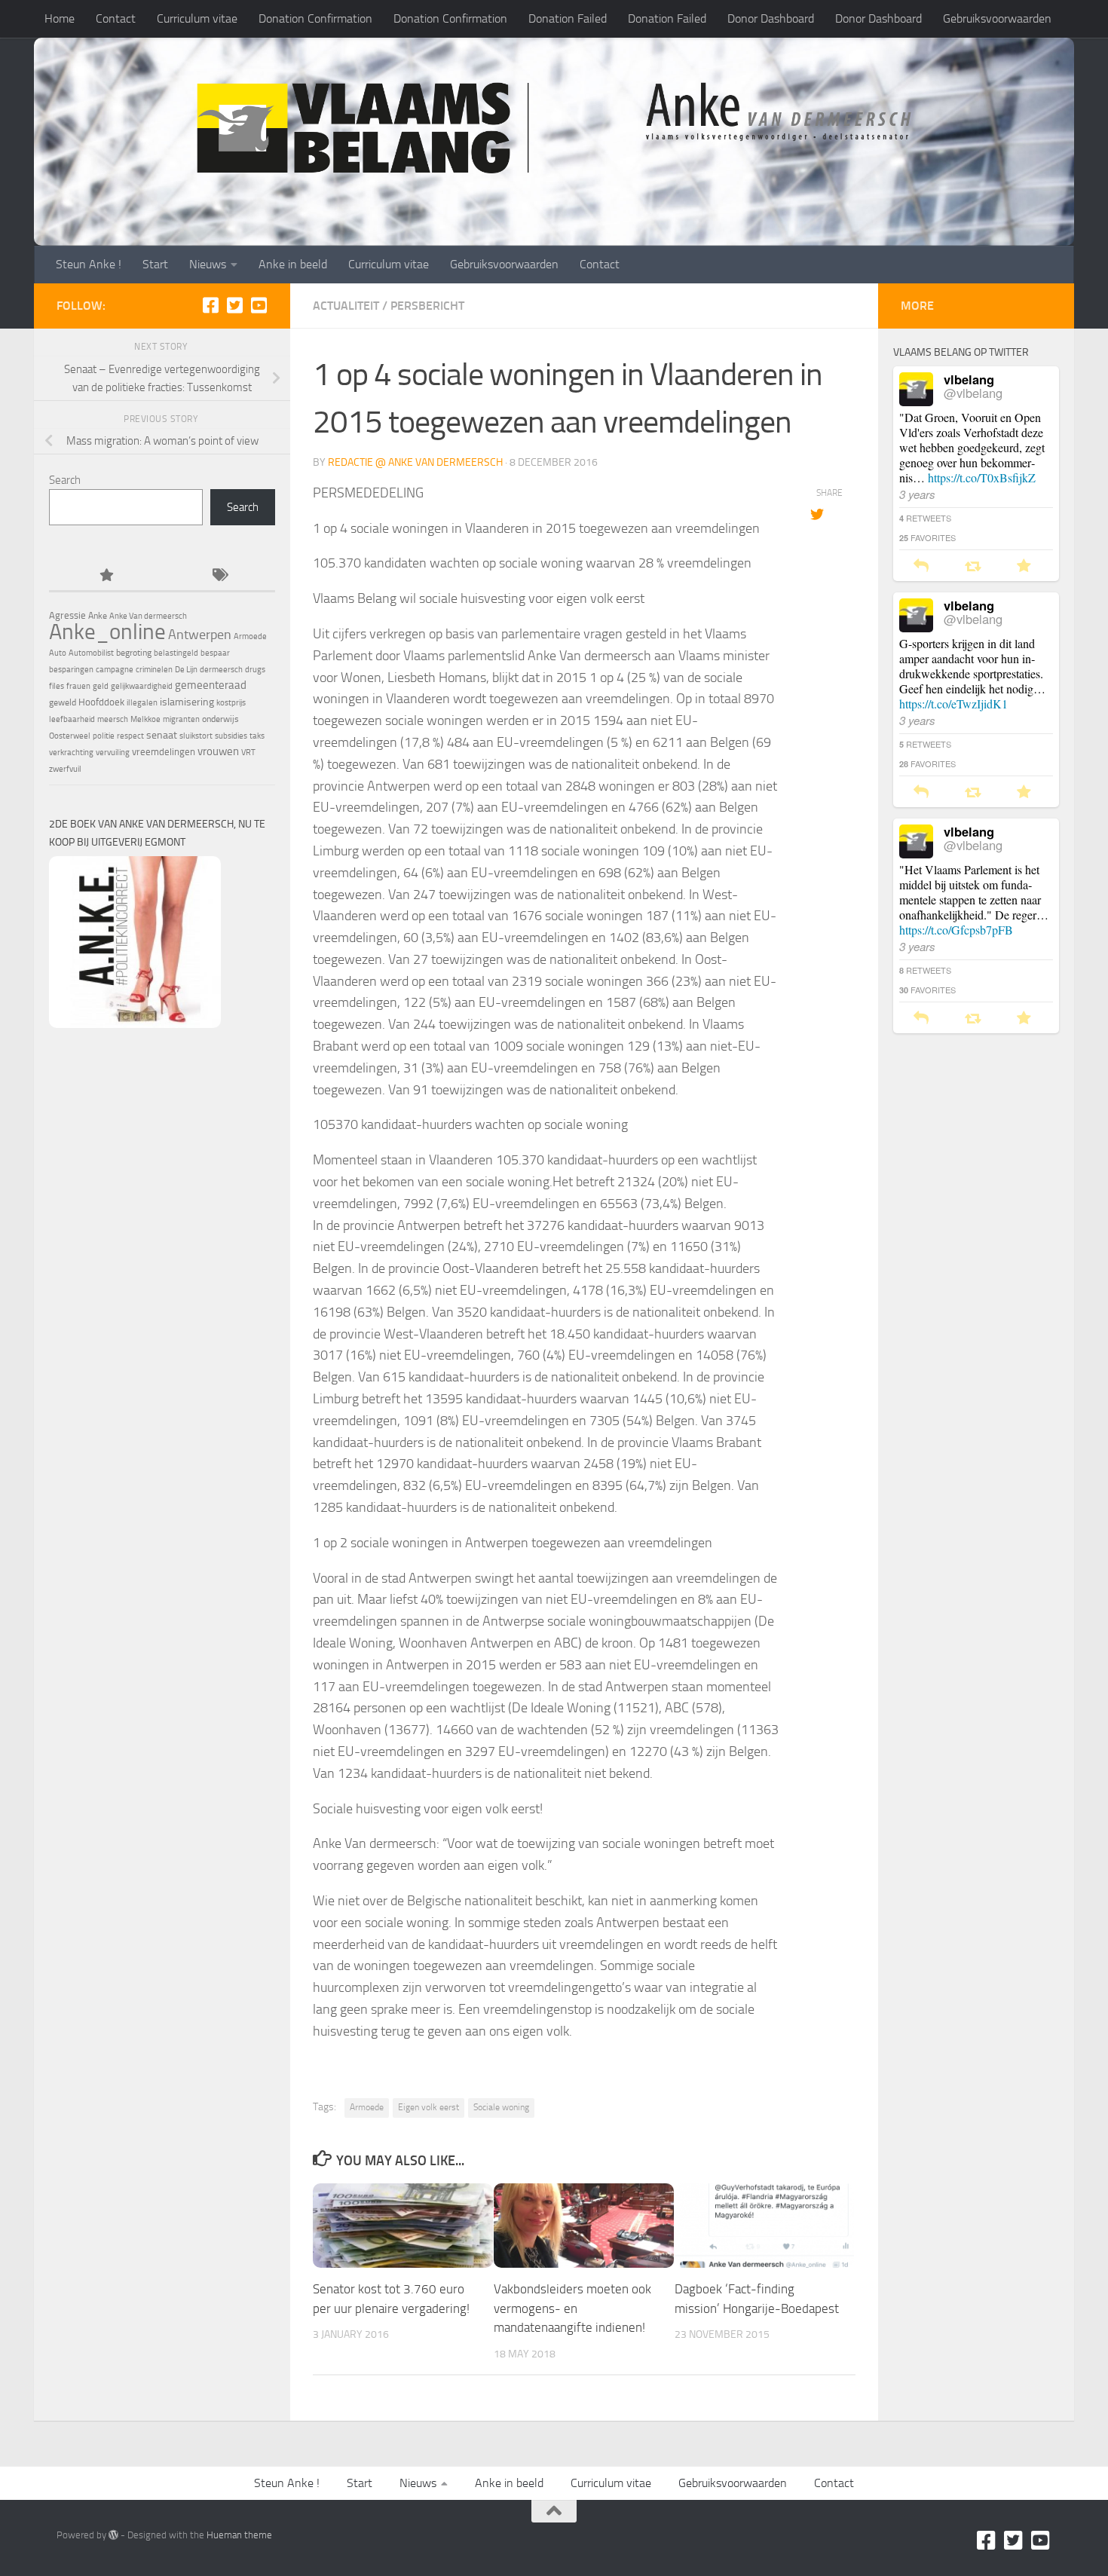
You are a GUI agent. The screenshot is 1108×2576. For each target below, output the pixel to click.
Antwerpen (200, 635)
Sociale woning (501, 2107)
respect (130, 736)
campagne (115, 670)
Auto (58, 653)
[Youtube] (259, 305)
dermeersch (221, 670)
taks (257, 736)
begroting (134, 653)
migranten (181, 719)
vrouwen (218, 751)
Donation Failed (568, 18)
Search (65, 480)
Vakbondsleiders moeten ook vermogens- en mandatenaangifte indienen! (572, 2308)
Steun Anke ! (89, 264)
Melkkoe (145, 719)
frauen (78, 686)
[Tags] (219, 576)
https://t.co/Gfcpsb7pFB (956, 930)
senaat (162, 735)
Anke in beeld (293, 264)
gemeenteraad (211, 685)
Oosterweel (70, 736)
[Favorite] (1024, 566)
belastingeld (176, 653)
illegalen (142, 703)
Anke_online (107, 632)
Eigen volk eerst (429, 2107)
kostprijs (231, 703)
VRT (248, 753)
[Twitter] (234, 305)
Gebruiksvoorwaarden (997, 18)
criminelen (154, 670)
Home (60, 18)
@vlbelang (973, 393)
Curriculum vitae (197, 18)
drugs (255, 670)
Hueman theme (239, 2535)
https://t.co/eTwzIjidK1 (953, 704)
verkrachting (71, 753)
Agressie (67, 615)
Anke (98, 616)
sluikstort (196, 736)
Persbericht (427, 306)
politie (104, 736)
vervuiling (113, 753)
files (57, 686)
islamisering (187, 702)
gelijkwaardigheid (142, 686)
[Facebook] (210, 305)
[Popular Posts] (106, 576)
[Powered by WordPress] (113, 2535)
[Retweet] (973, 566)
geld (101, 686)
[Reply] (921, 566)
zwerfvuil (65, 769)
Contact (116, 18)
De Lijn (186, 670)
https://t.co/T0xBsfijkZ (982, 477)
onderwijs (220, 719)
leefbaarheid (72, 719)
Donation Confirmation (315, 18)
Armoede (367, 2107)
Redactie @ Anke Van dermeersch (415, 462)
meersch (113, 719)
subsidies (231, 736)
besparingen (71, 670)
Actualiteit (346, 306)
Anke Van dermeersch (148, 616)
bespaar (215, 653)
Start (155, 264)
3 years (917, 494)
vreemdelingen (164, 752)
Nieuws (208, 264)
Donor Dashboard (771, 18)
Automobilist (91, 653)
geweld (63, 702)
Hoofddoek (101, 702)
